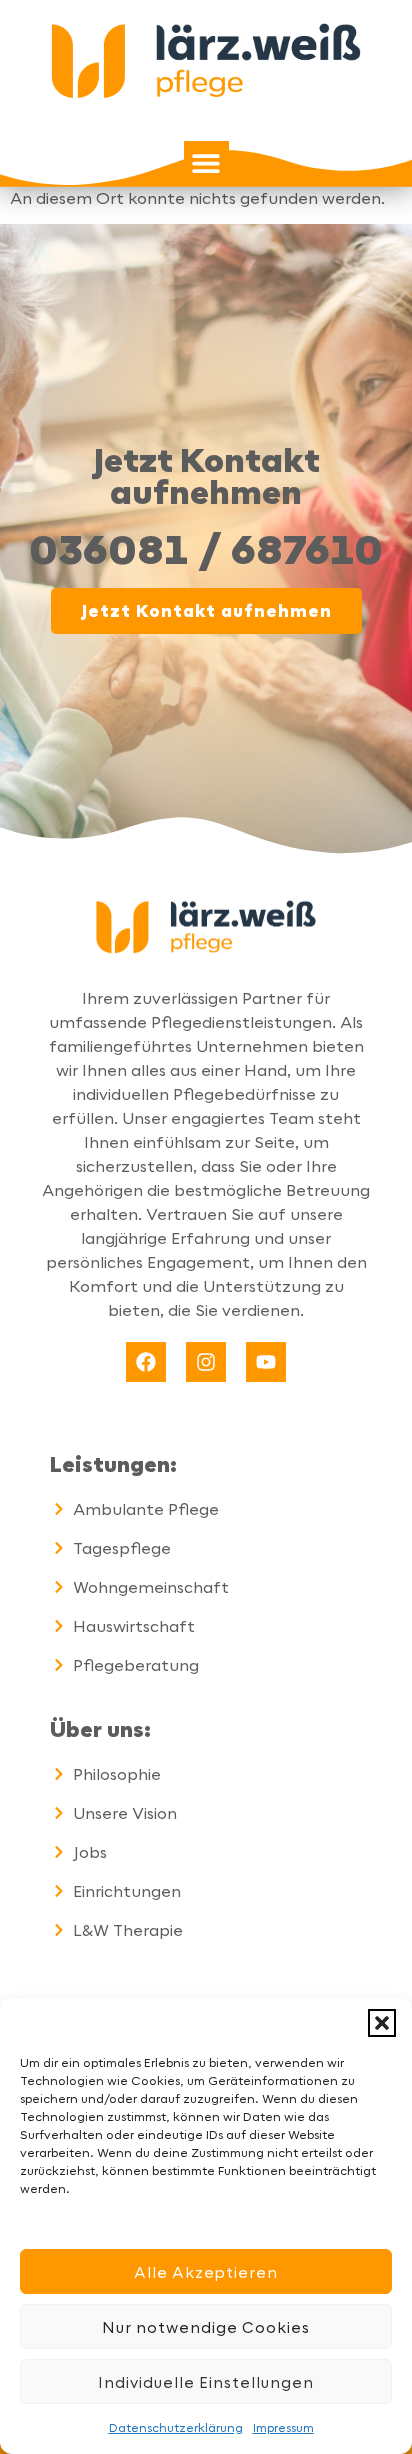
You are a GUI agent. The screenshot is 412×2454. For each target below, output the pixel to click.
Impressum (283, 2427)
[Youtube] (266, 1362)
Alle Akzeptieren (206, 2272)
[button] (382, 2023)
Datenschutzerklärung (176, 2427)
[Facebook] (146, 1362)
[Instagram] (206, 1362)
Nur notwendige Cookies (206, 2327)
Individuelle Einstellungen (206, 2382)
